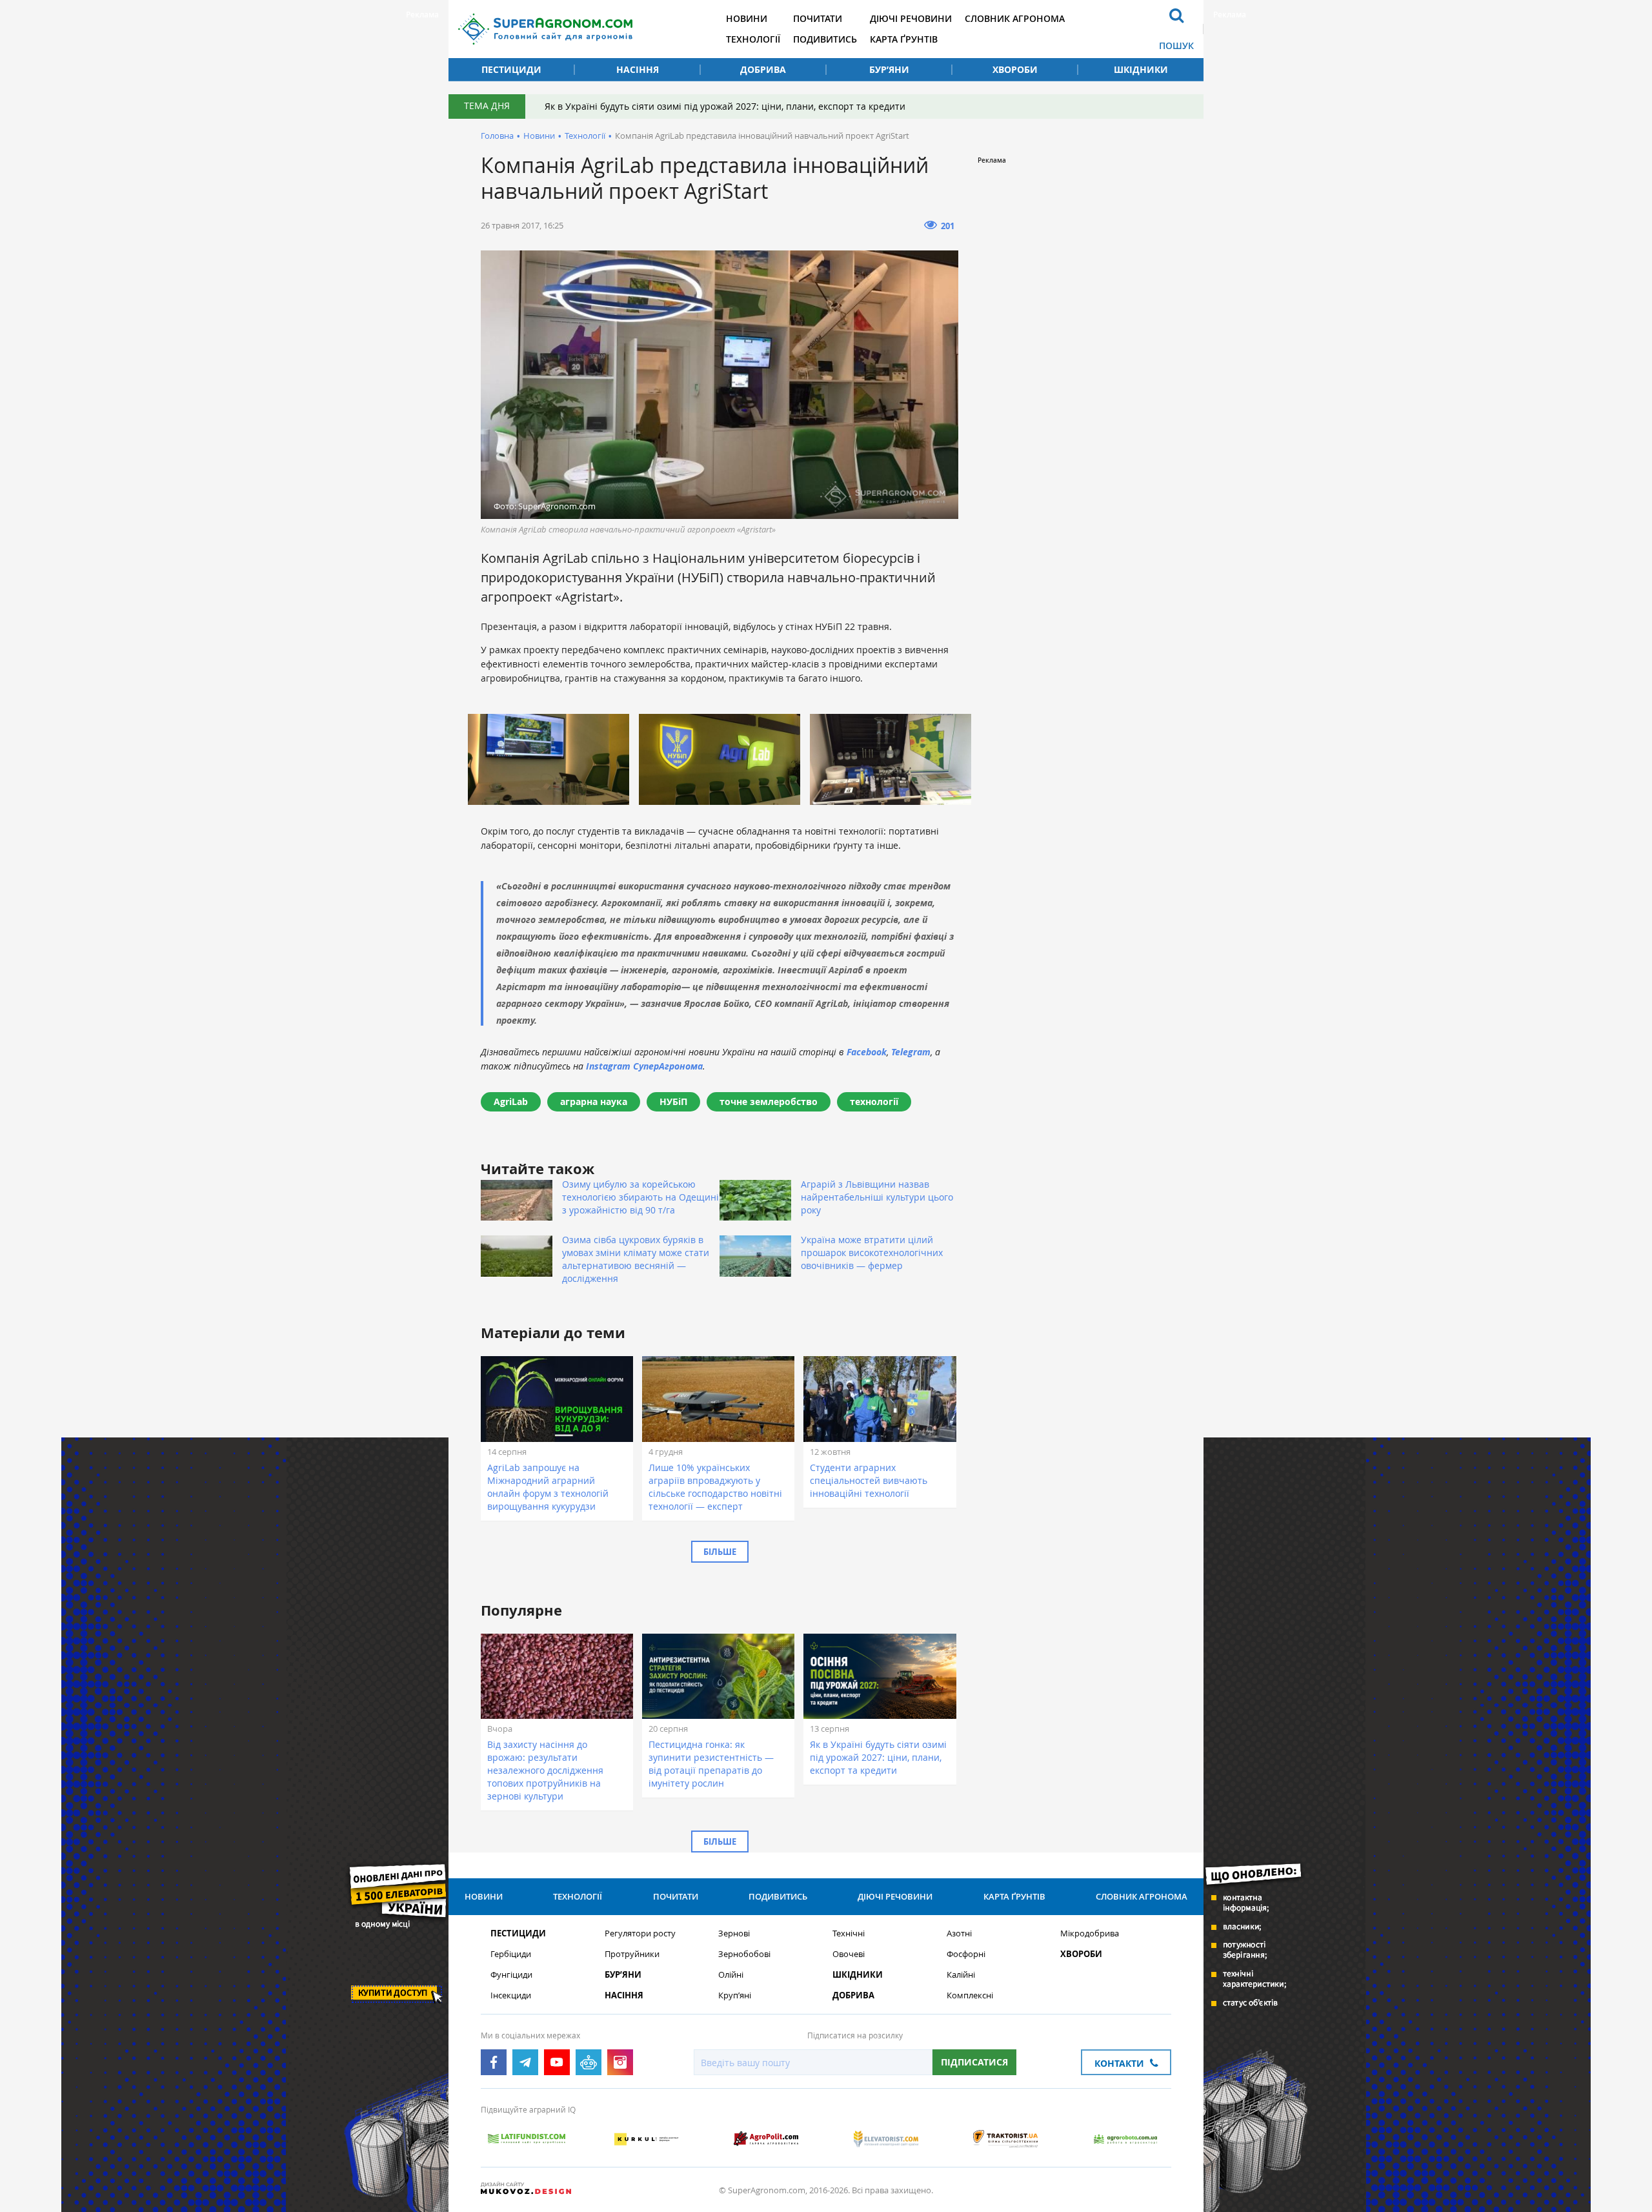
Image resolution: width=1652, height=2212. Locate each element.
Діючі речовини (911, 18)
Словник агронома (1015, 18)
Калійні (961, 1975)
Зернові (734, 1933)
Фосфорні (966, 1954)
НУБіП (673, 1101)
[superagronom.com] (545, 29)
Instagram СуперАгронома (644, 1066)
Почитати (818, 18)
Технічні (849, 1933)
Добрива (763, 69)
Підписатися (974, 2062)
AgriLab (511, 1101)
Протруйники (632, 1954)
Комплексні (970, 1995)
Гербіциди (511, 1954)
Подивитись (825, 39)
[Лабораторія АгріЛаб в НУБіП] (549, 759)
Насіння (638, 69)
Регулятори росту (640, 1933)
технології (874, 1101)
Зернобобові (744, 1954)
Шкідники (1141, 69)
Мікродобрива (1090, 1933)
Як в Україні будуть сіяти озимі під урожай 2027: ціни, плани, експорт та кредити (725, 106)
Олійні (731, 1975)
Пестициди (511, 69)
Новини (747, 18)
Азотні (959, 1933)
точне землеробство (769, 1101)
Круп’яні (735, 1995)
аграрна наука (594, 1101)
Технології (753, 39)
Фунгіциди (511, 1975)
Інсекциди (511, 1995)
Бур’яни (889, 69)
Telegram (911, 1052)
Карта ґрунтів (904, 39)
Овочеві (849, 1954)
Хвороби (1015, 69)
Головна (497, 136)
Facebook (867, 1052)
